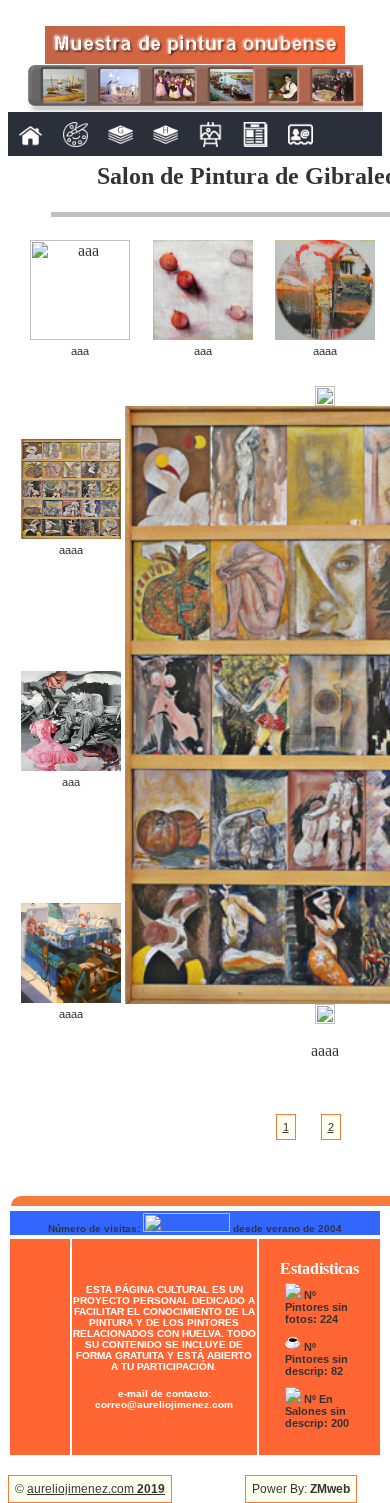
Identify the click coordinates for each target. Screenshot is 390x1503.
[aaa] (80, 334)
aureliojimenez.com (96, 1489)
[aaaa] (325, 334)
